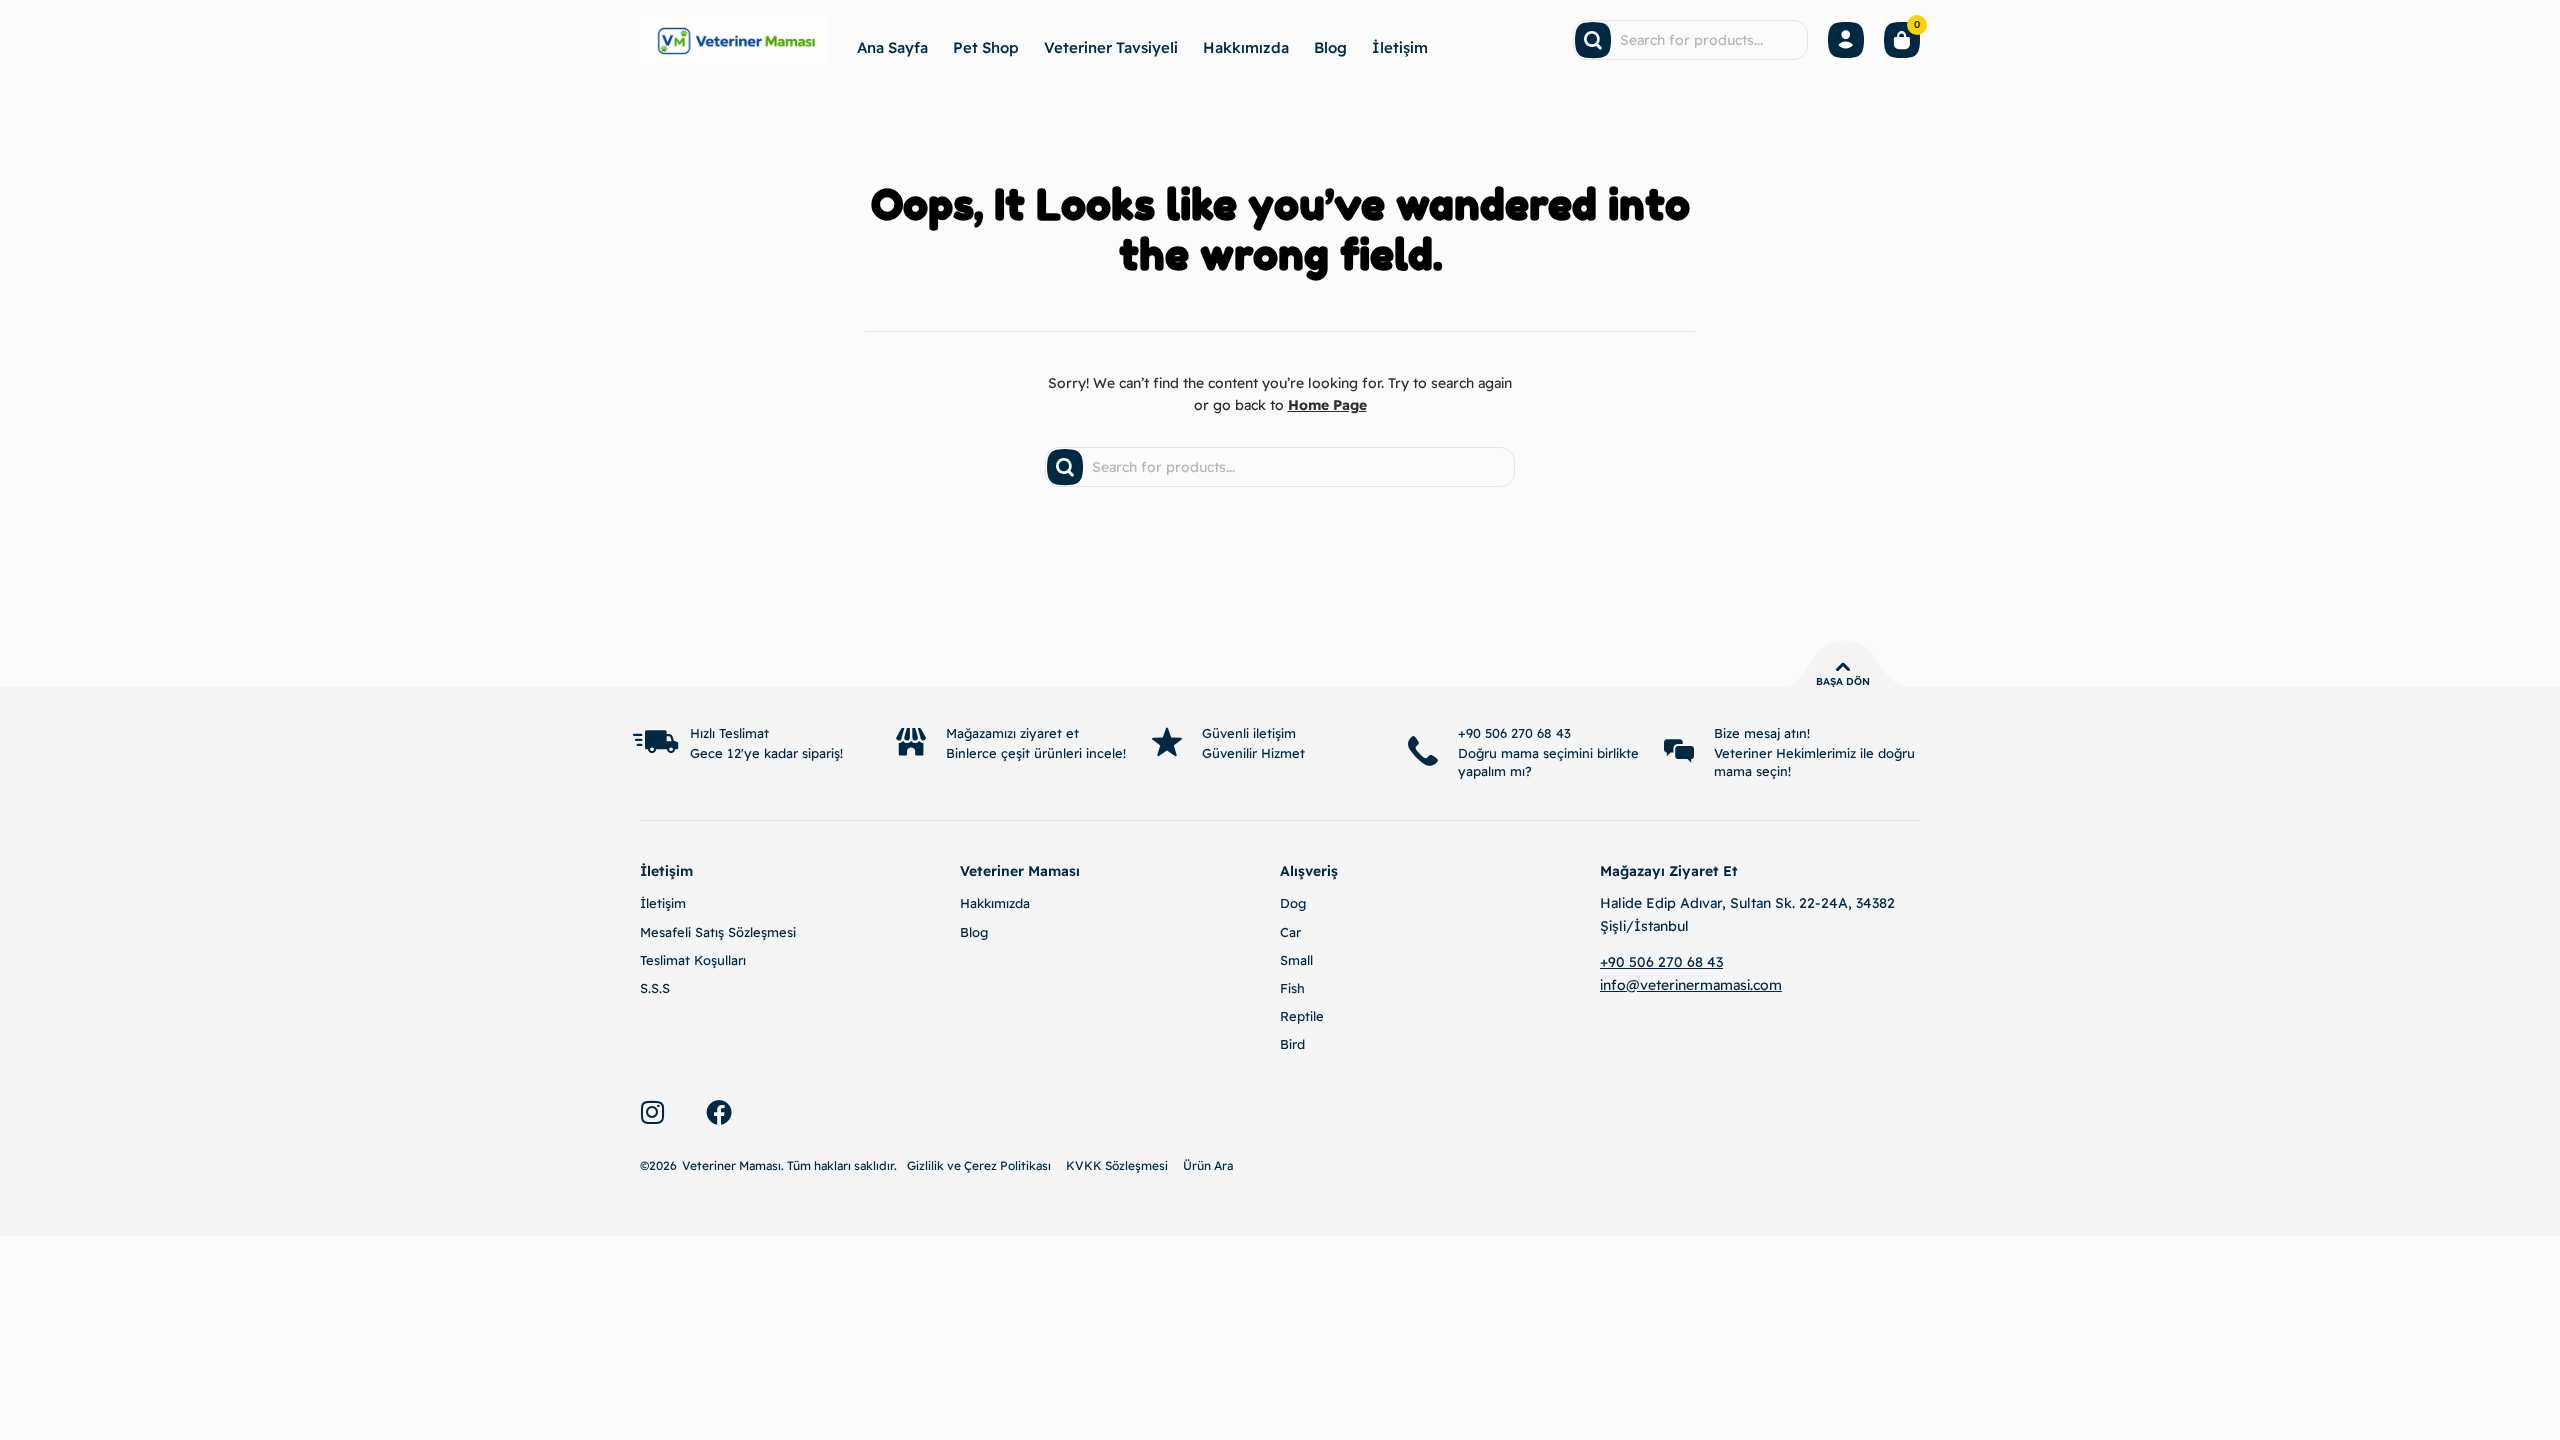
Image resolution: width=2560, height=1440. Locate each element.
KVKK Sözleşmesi (1117, 1165)
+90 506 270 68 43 (1514, 733)
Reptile (1302, 1016)
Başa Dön (1843, 681)
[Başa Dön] (1843, 667)
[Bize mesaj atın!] (1679, 751)
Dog (1293, 903)
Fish (1292, 988)
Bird (1292, 1044)
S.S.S (655, 988)
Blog (1330, 47)
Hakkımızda (1246, 47)
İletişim (1400, 47)
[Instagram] (652, 1112)
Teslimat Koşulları (693, 960)
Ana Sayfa (892, 47)
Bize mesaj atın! (1762, 733)
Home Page (1327, 405)
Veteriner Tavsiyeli (1111, 47)
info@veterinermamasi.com (1691, 985)
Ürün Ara (1208, 1165)
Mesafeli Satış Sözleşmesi (718, 932)
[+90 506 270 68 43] (1423, 751)
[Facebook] (719, 1112)
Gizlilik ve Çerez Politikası (979, 1165)
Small (1296, 960)
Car (1290, 932)
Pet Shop (986, 47)
